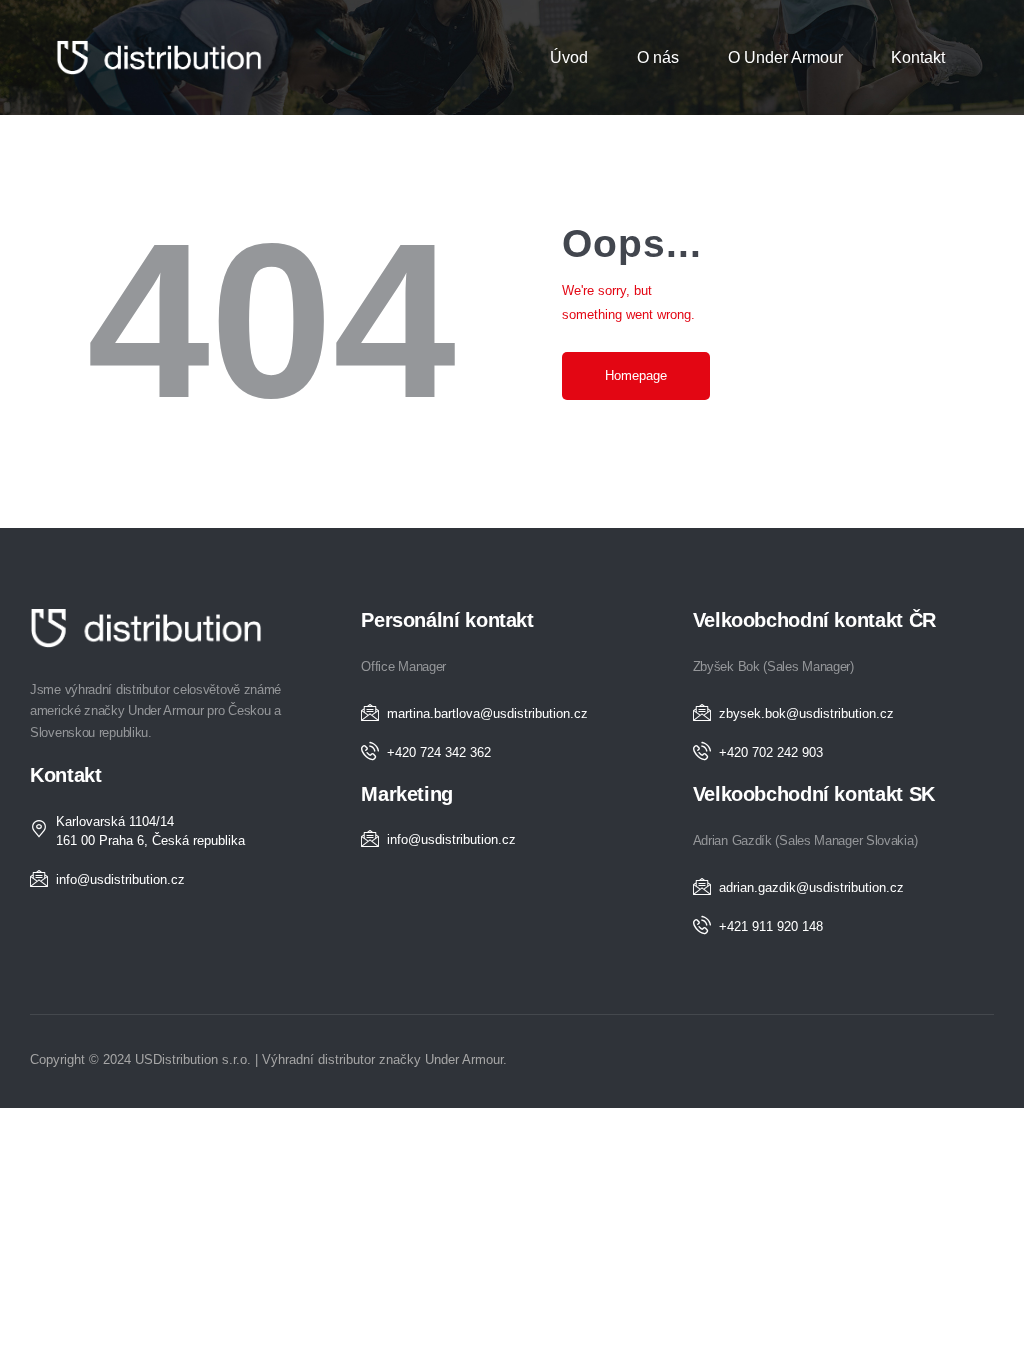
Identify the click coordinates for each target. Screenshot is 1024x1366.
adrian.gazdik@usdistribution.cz (811, 887)
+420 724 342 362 (439, 752)
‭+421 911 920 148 (771, 926)
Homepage (636, 375)
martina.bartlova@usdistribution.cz (487, 713)
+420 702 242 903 (771, 752)
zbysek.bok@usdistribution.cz (806, 713)
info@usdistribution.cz (120, 879)
